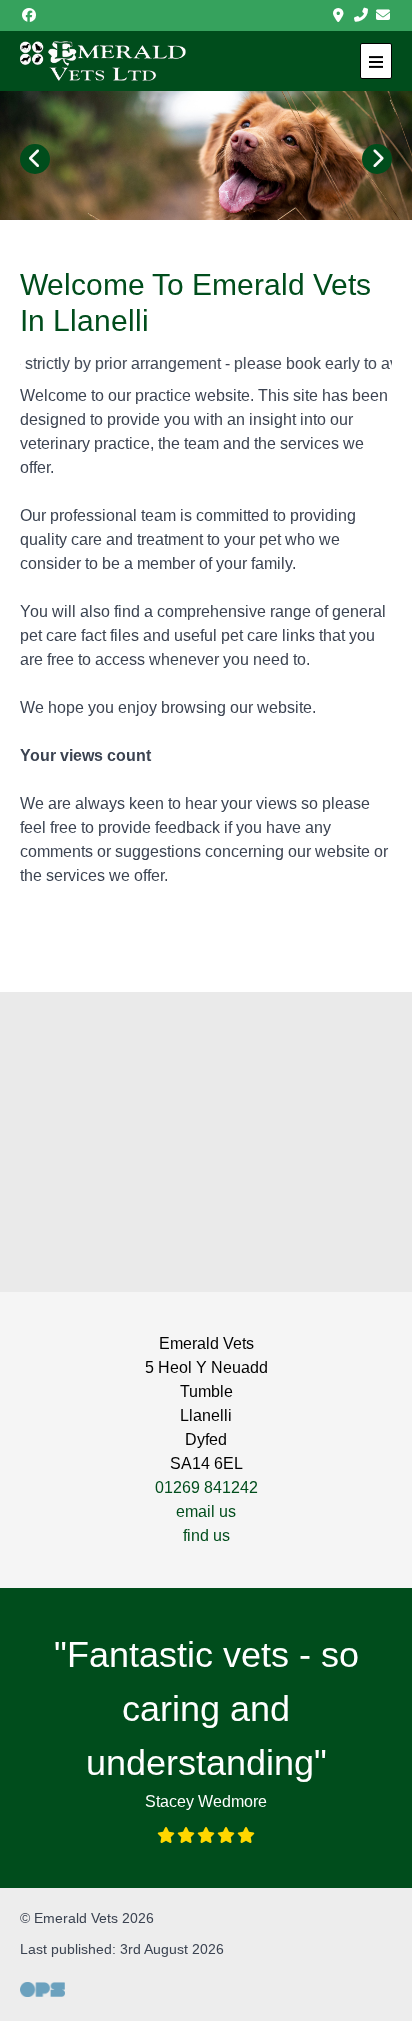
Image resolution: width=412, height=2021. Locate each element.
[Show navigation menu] (376, 61)
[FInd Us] (339, 15)
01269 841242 (206, 1487)
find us (206, 1535)
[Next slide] (377, 159)
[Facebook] (29, 15)
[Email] (384, 15)
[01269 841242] (361, 15)
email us (206, 1511)
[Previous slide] (35, 159)
